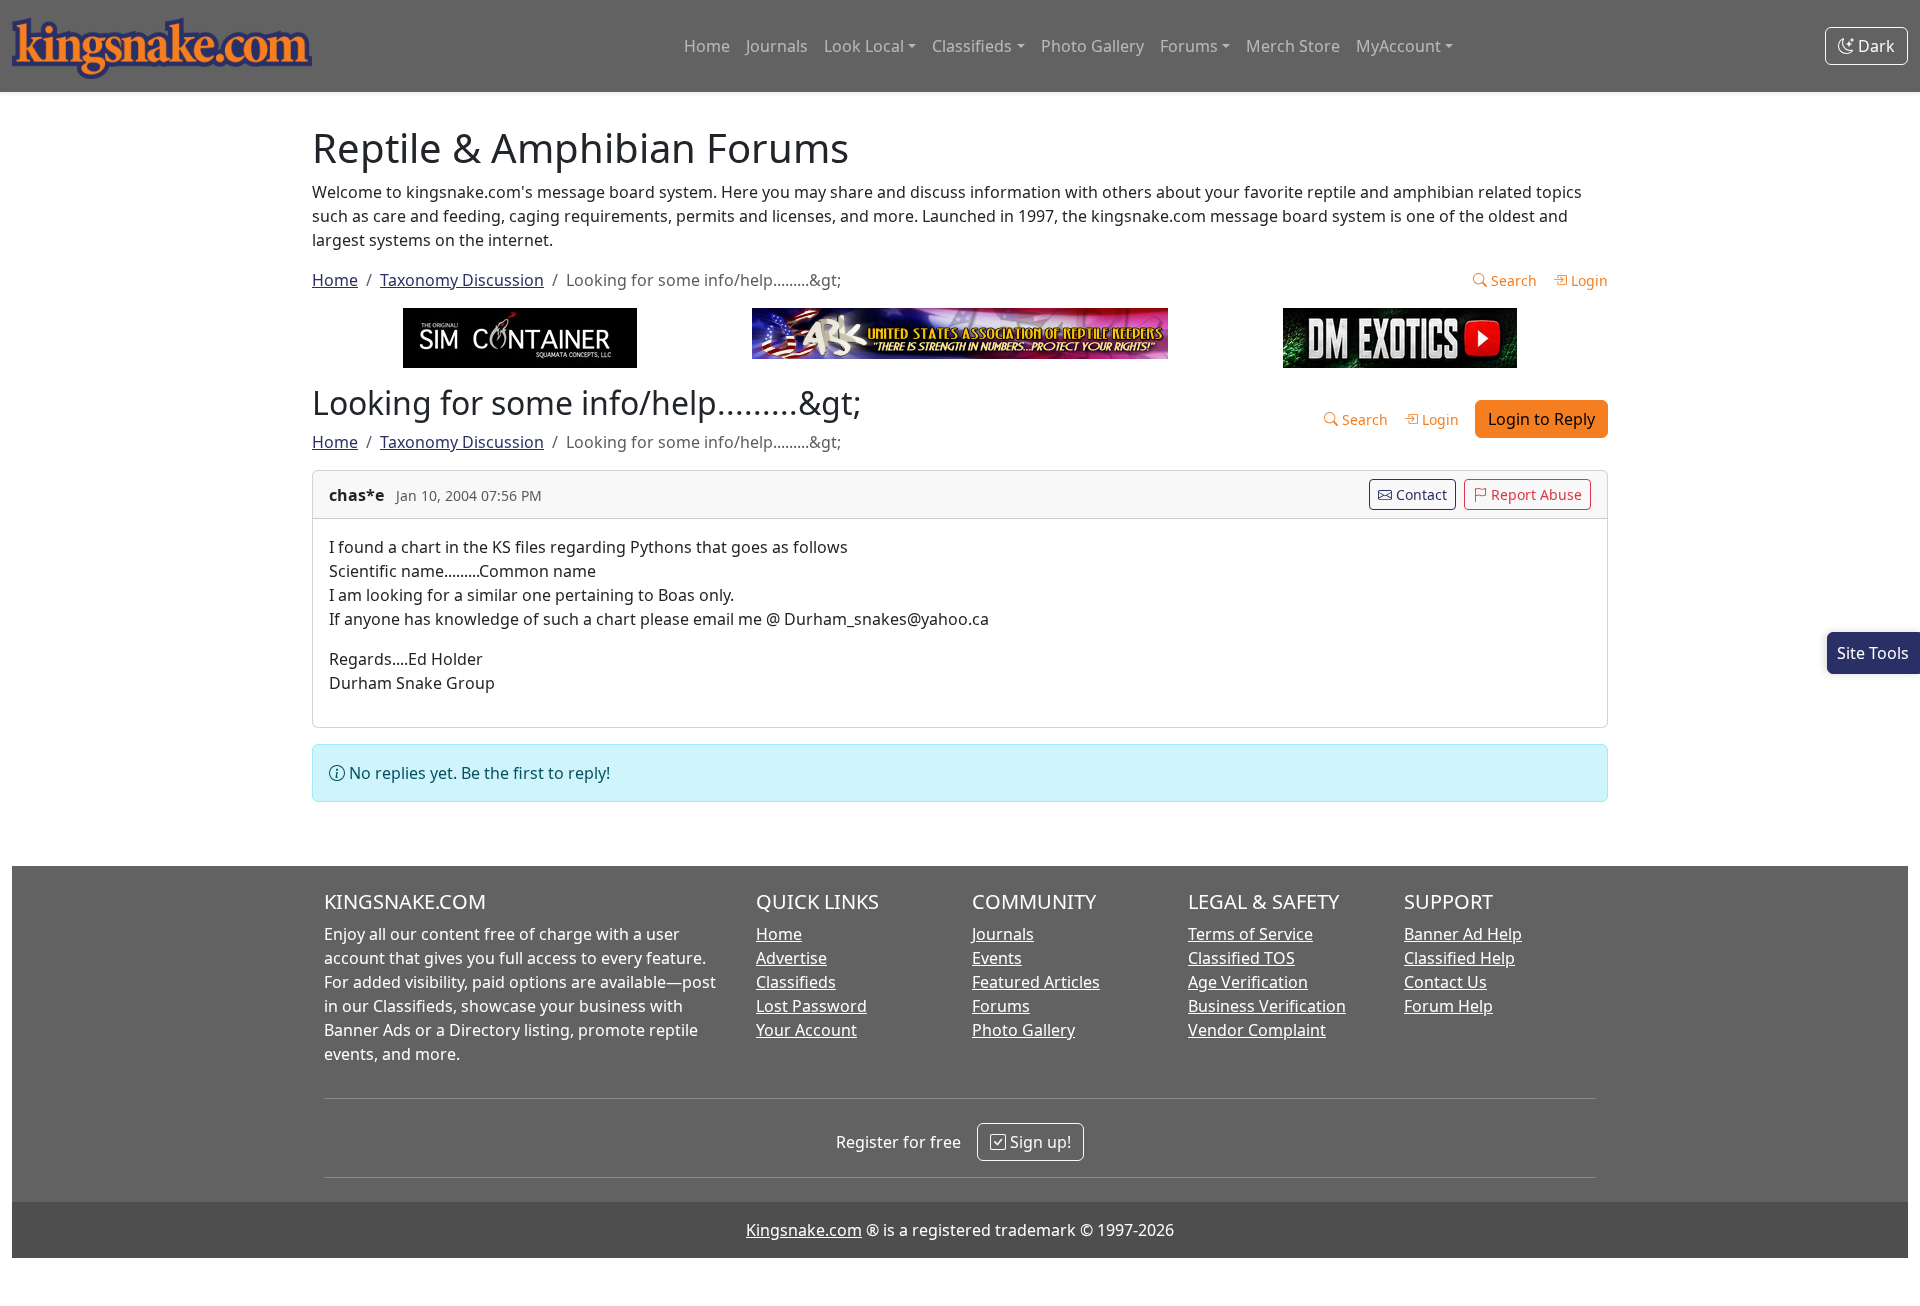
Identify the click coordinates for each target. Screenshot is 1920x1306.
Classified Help (1459, 958)
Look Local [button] (864, 46)
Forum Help (1448, 1006)
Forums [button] (1189, 46)
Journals (777, 46)
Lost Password (811, 1006)
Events (997, 958)
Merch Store (1293, 46)
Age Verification (1248, 982)
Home (707, 46)
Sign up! (1038, 1142)
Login (1587, 280)
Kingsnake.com (804, 1230)
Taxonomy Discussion (462, 280)
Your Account (806, 1030)
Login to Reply (1541, 419)
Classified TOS (1241, 958)
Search (1512, 280)
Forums (1001, 1006)
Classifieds (796, 982)
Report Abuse (1534, 494)
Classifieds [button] (972, 46)
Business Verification (1267, 1006)
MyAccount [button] (1398, 46)
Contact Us (1445, 982)
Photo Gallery (1092, 46)
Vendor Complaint (1257, 1030)
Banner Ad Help (1463, 934)
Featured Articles (1036, 982)
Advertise (791, 958)
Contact (1419, 494)
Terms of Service (1250, 934)
